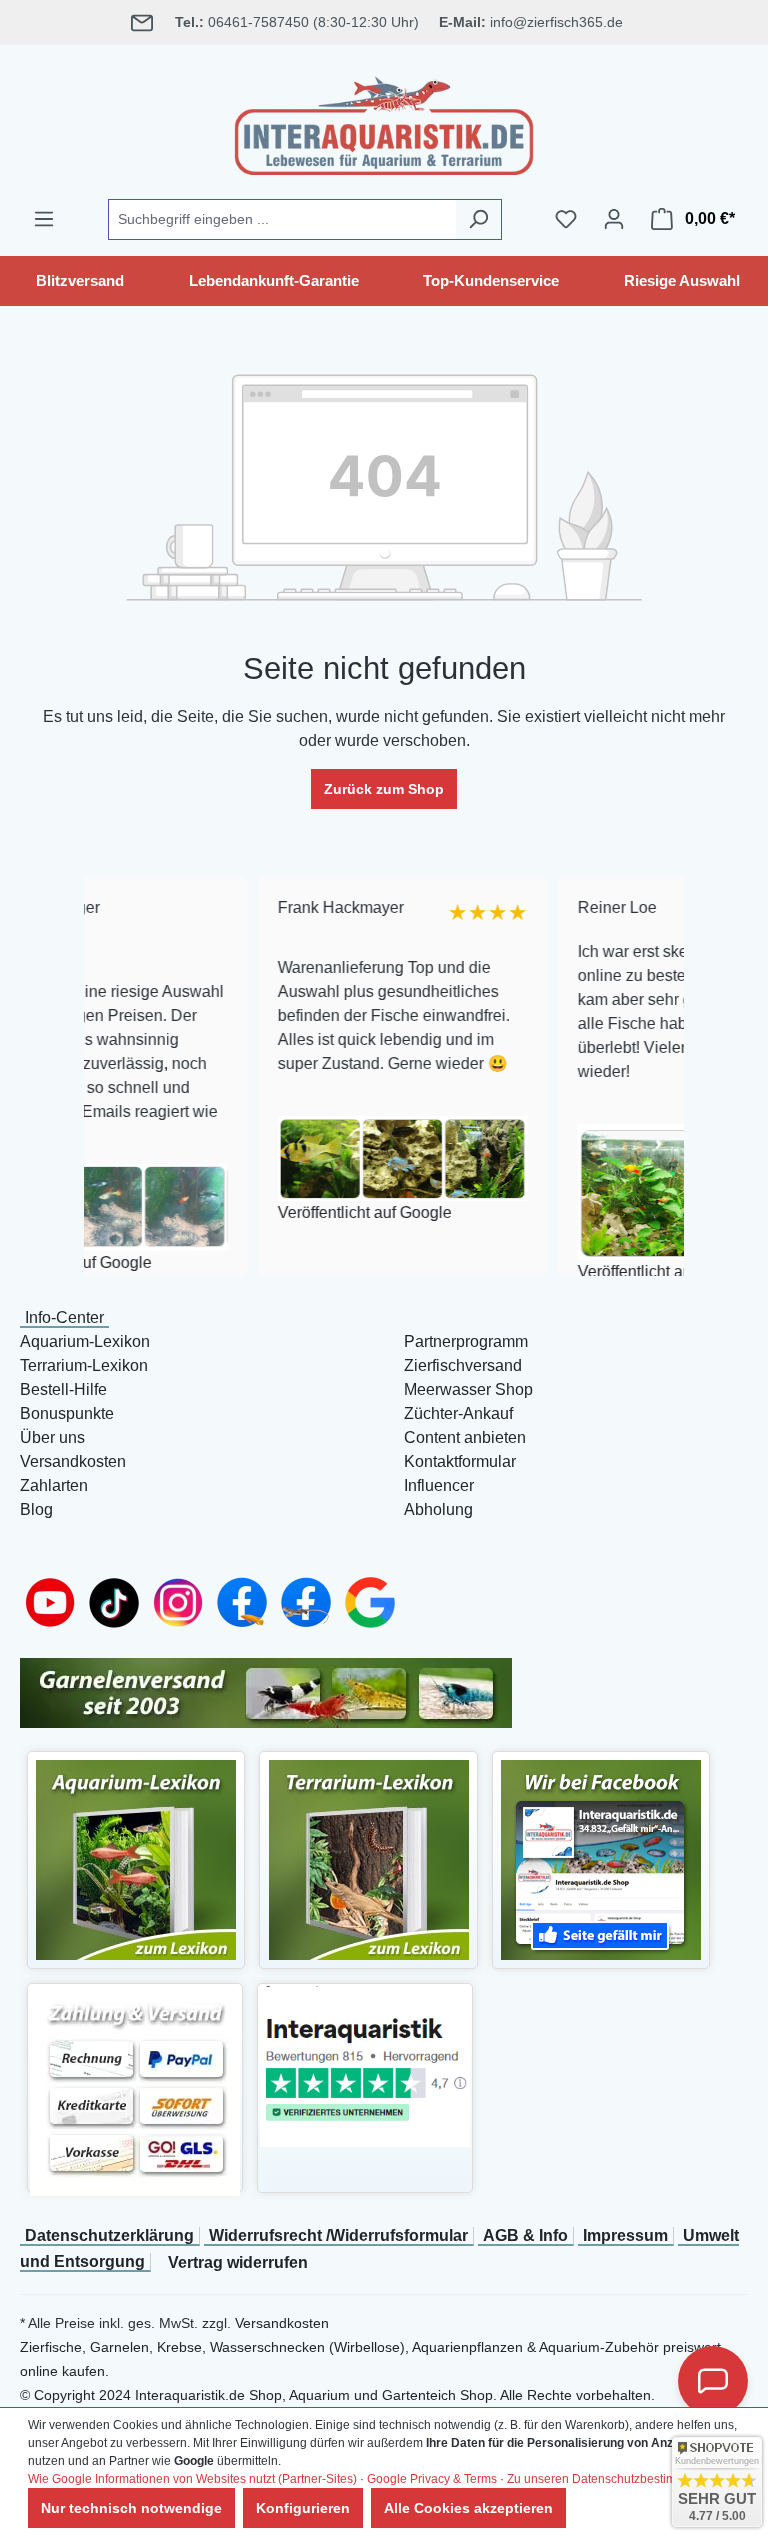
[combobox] (282, 219)
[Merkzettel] (566, 219)
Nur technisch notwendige (131, 2508)
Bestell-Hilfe (63, 1389)
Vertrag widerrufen (238, 2262)
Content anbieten (465, 1437)
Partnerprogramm (466, 1341)
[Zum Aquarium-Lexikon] (136, 1858)
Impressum (625, 2235)
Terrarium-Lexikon (84, 1365)
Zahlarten (54, 1485)
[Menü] (44, 219)
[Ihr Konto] (614, 219)
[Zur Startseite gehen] (384, 122)
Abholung (438, 1509)
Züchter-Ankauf (458, 1413)
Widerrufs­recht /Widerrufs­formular (338, 2235)
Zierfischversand (463, 1365)
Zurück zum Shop (384, 789)
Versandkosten (73, 1461)
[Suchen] (478, 219)
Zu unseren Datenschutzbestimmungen (614, 2479)
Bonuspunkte (67, 1413)
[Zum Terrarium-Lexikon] (369, 1858)
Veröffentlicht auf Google (311, 1212)
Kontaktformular (460, 1461)
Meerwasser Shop (468, 1389)
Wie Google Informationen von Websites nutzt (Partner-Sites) (192, 2479)
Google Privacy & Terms (432, 2479)
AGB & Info (525, 2235)
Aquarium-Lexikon (85, 1341)
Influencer (439, 1485)
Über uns (52, 1437)
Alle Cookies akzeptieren (468, 2508)
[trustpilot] (365, 2065)
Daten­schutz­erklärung (109, 2235)
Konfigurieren (303, 2508)
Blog (36, 1509)
